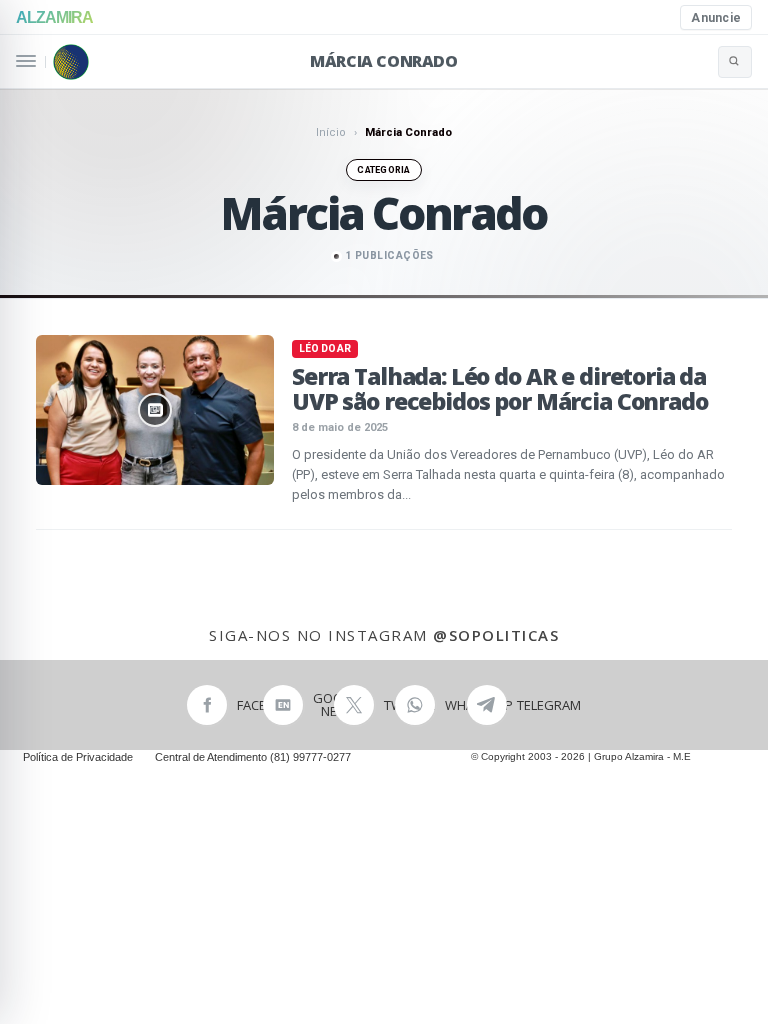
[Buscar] (735, 62)
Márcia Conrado (383, 61)
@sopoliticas (496, 635)
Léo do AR (325, 348)
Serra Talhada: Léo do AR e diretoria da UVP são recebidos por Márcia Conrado (500, 388)
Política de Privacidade (78, 757)
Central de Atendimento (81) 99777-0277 (253, 757)
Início (331, 132)
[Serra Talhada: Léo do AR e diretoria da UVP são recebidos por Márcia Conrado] (155, 410)
